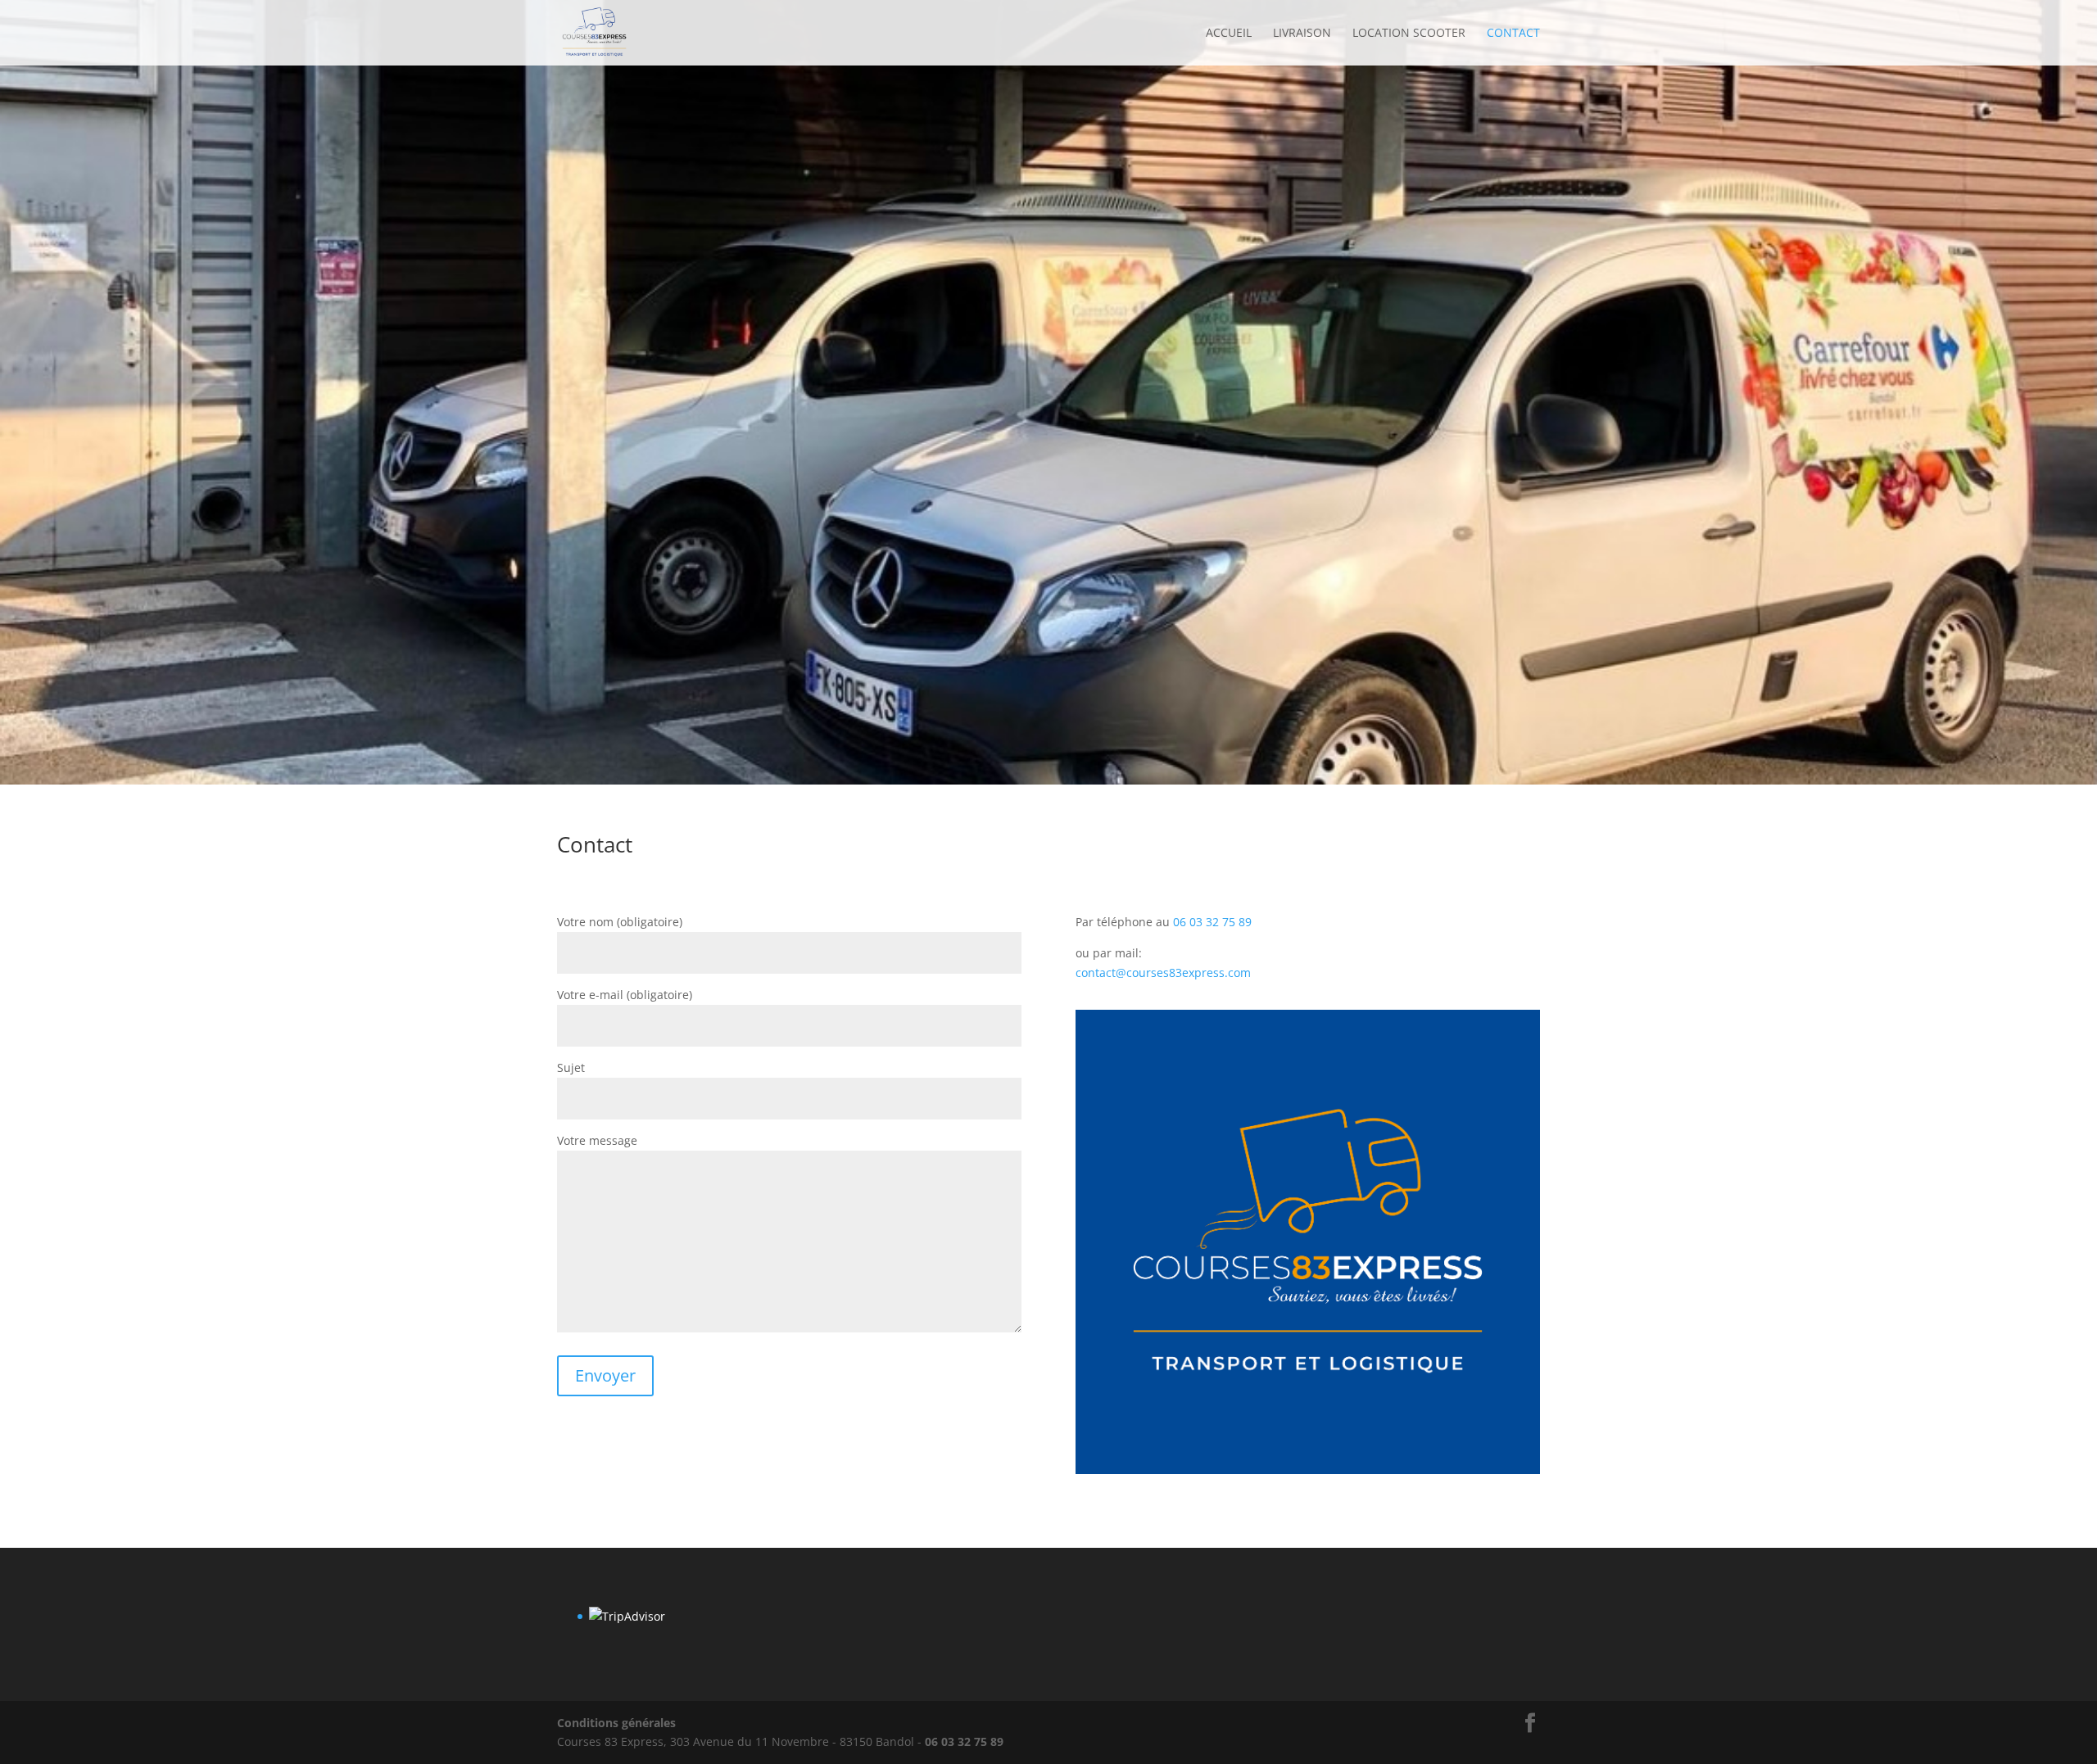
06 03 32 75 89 (1212, 922)
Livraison (1302, 34)
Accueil (1229, 34)
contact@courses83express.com (1163, 972)
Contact (1513, 34)
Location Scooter (1409, 34)
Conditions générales (616, 1723)
